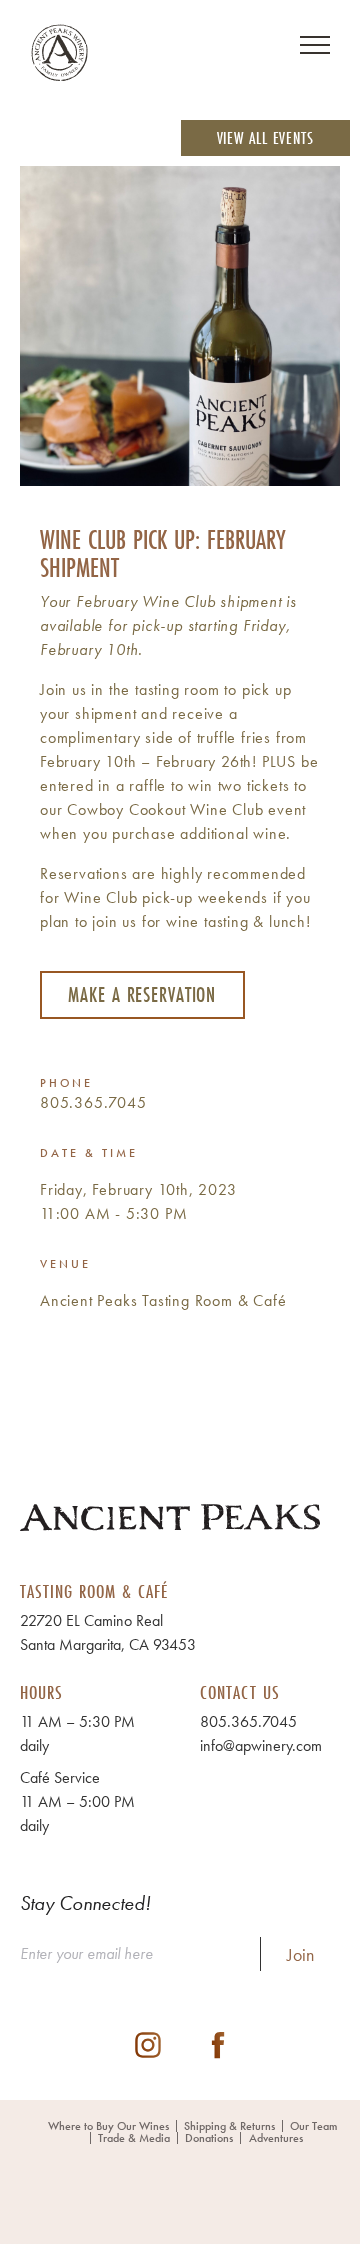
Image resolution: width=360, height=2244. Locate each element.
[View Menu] (315, 45)
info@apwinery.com (261, 1745)
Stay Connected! (85, 1903)
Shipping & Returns (229, 2126)
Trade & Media (134, 2138)
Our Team (313, 2126)
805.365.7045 (93, 1102)
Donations (209, 2138)
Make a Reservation (142, 994)
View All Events (266, 137)
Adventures (276, 2138)
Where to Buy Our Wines (108, 2126)
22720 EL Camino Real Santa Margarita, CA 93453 (108, 1632)
